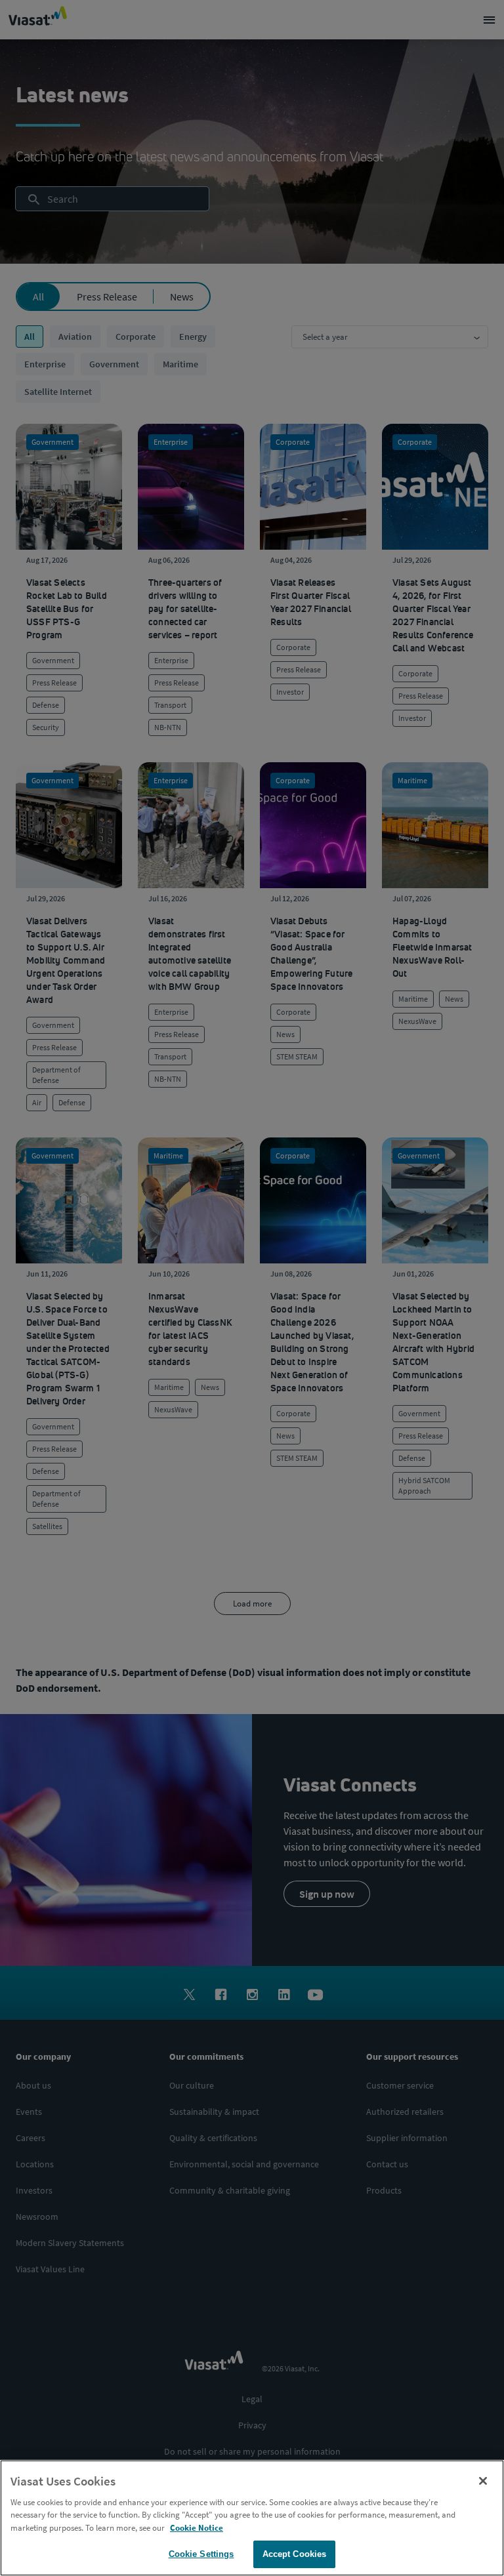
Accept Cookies (295, 2554)
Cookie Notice (197, 2528)
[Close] (483, 2481)
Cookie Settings (201, 2554)
